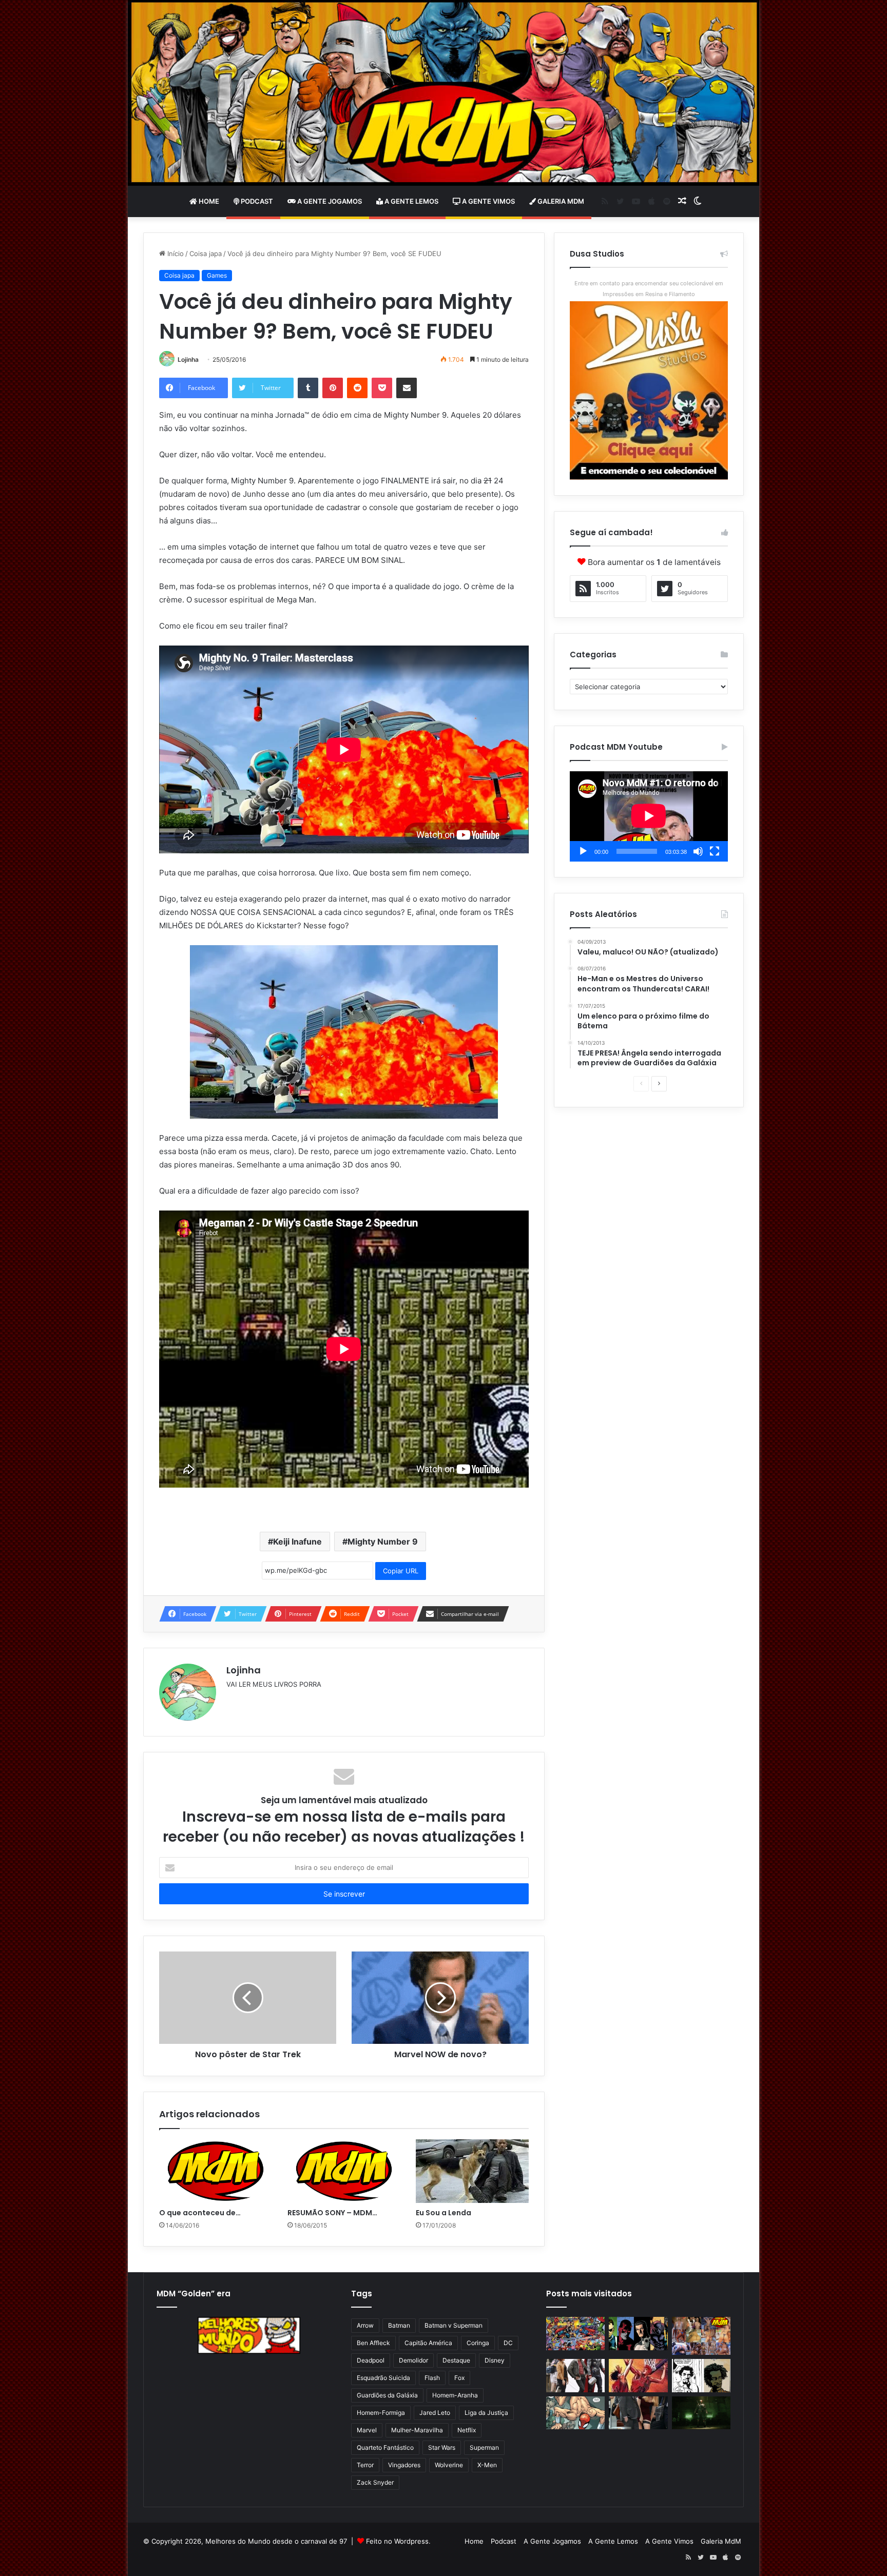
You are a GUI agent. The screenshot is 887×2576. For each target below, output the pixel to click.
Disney (495, 2360)
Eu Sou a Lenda (444, 2213)
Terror (365, 2465)
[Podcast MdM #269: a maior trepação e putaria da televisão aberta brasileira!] (701, 2336)
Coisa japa (206, 253)
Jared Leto (435, 2413)
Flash (432, 2378)
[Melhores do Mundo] (444, 93)
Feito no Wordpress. (398, 2541)
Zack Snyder (375, 2482)
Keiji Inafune (297, 1541)
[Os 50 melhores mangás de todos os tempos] (638, 2376)
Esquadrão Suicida (383, 2378)
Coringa (478, 2343)
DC (508, 2343)
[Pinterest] (333, 388)
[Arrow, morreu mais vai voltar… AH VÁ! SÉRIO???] (701, 2413)
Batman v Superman (454, 2325)
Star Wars (442, 2447)
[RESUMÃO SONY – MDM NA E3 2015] (344, 2171)
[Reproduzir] (583, 851)
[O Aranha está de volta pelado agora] (575, 2413)
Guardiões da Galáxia (387, 2395)
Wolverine (449, 2465)
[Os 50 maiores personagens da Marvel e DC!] (575, 2334)
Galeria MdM (560, 201)
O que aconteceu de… (200, 2213)
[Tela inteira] (715, 851)
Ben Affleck (373, 2343)
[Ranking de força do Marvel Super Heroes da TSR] (638, 2334)
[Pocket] (382, 388)
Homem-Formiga (381, 2413)
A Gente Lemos (411, 201)
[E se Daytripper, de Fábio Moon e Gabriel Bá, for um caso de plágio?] (701, 2376)
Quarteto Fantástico (385, 2447)
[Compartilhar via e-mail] (407, 388)
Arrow (365, 2325)
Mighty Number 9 (383, 1541)
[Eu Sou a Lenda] (472, 2171)
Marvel (367, 2430)
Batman (399, 2325)
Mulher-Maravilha (417, 2430)
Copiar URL (401, 1571)
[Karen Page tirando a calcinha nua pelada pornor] (638, 2413)
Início (175, 253)
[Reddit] (357, 388)
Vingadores (404, 2465)
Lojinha (188, 359)
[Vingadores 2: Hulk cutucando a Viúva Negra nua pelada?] (575, 2376)
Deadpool (371, 2360)
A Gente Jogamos (329, 201)
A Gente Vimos (488, 201)
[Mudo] (698, 851)
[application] (649, 816)
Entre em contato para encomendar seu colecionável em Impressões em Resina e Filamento (649, 289)
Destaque (456, 2360)
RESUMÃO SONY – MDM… (332, 2213)
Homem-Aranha (455, 2395)
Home (208, 201)
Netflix (467, 2430)
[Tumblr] (308, 388)
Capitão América (428, 2343)
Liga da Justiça (486, 2413)
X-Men (487, 2465)
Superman (484, 2447)
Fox (459, 2378)
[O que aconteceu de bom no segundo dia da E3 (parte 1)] (216, 2171)
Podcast (256, 201)
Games (217, 275)
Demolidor (413, 2360)
